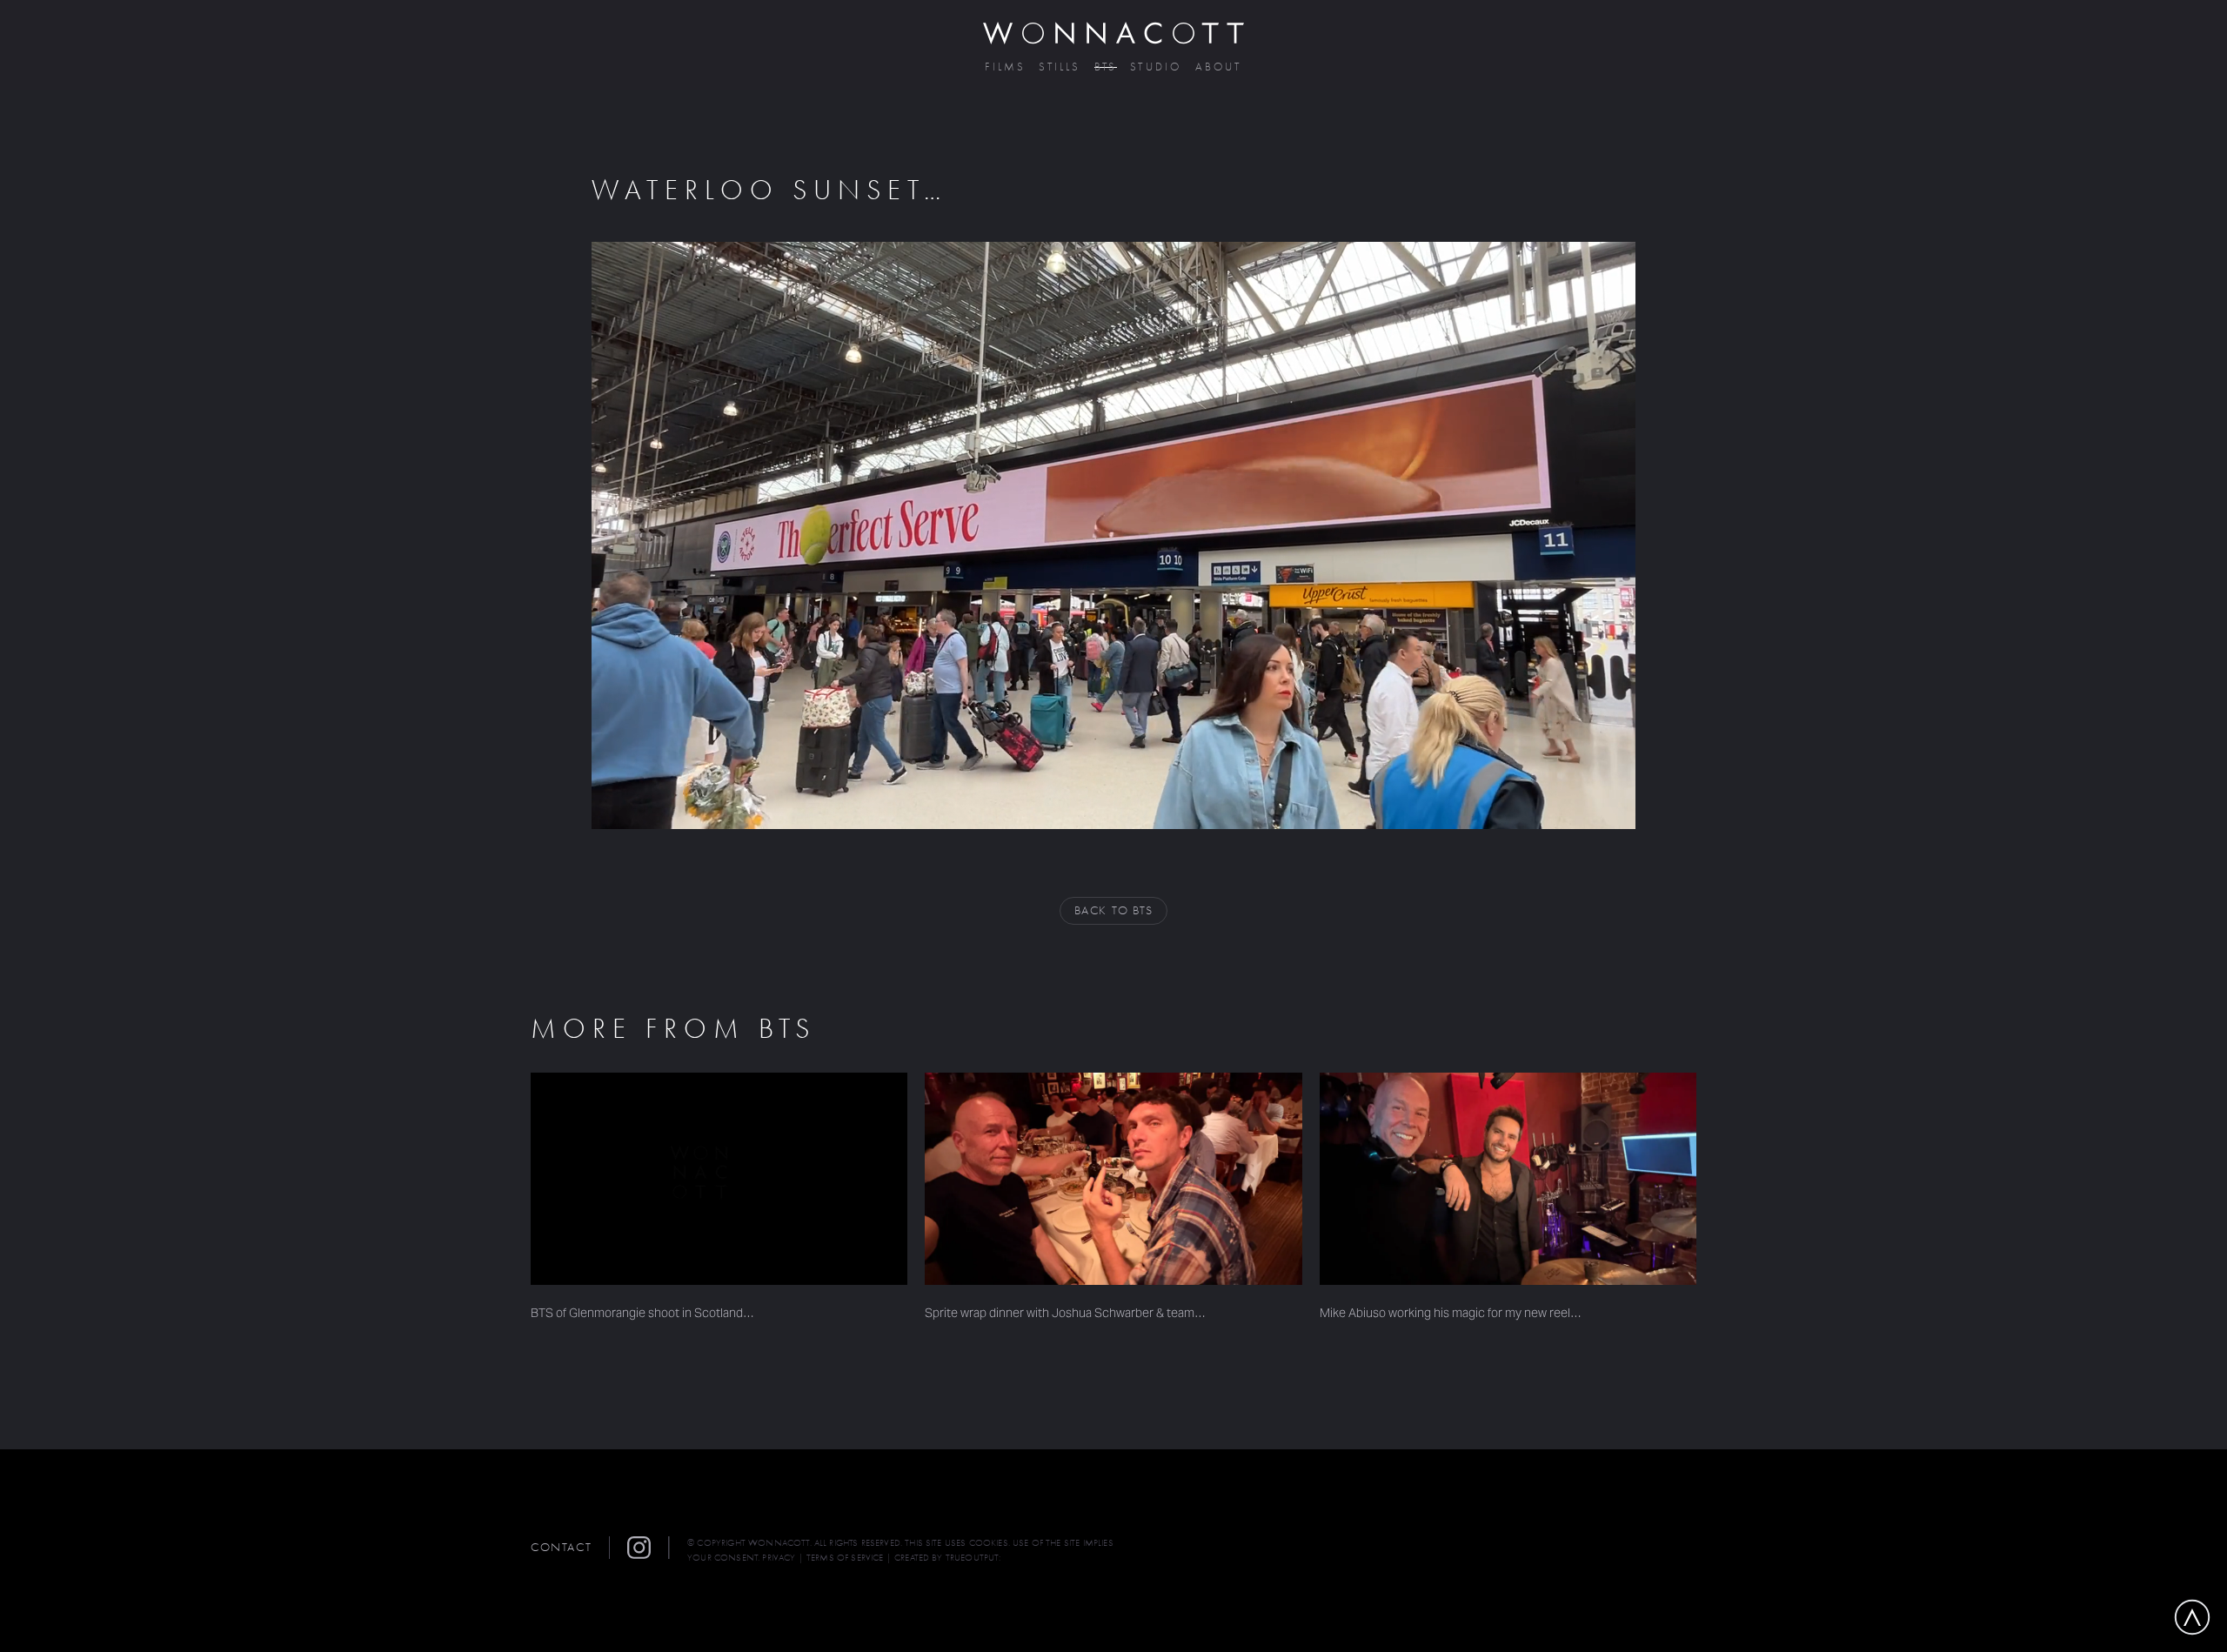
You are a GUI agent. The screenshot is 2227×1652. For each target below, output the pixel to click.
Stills (1060, 67)
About (1219, 67)
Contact (561, 1547)
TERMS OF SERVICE (845, 1558)
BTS (1106, 67)
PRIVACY (779, 1558)
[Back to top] (2192, 1617)
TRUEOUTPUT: (973, 1558)
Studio (1156, 67)
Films (1005, 67)
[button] (648, 1548)
